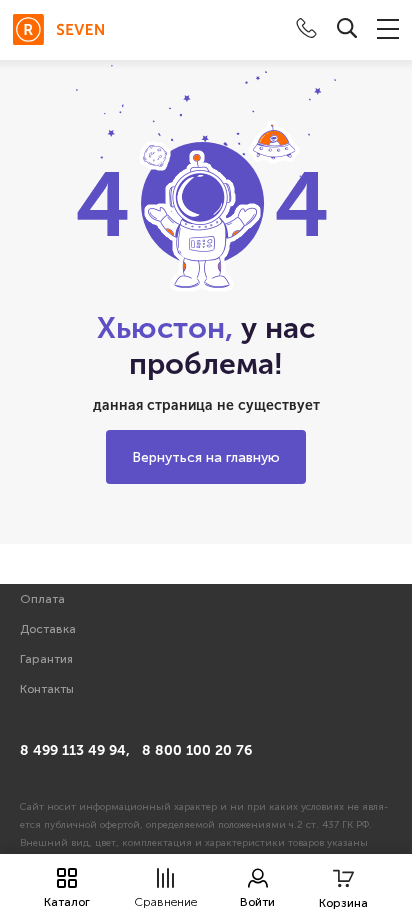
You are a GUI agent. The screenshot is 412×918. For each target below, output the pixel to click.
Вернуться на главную (206, 457)
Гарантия (46, 659)
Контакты (47, 689)
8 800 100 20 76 (197, 750)
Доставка (48, 629)
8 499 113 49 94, (75, 750)
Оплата (42, 599)
